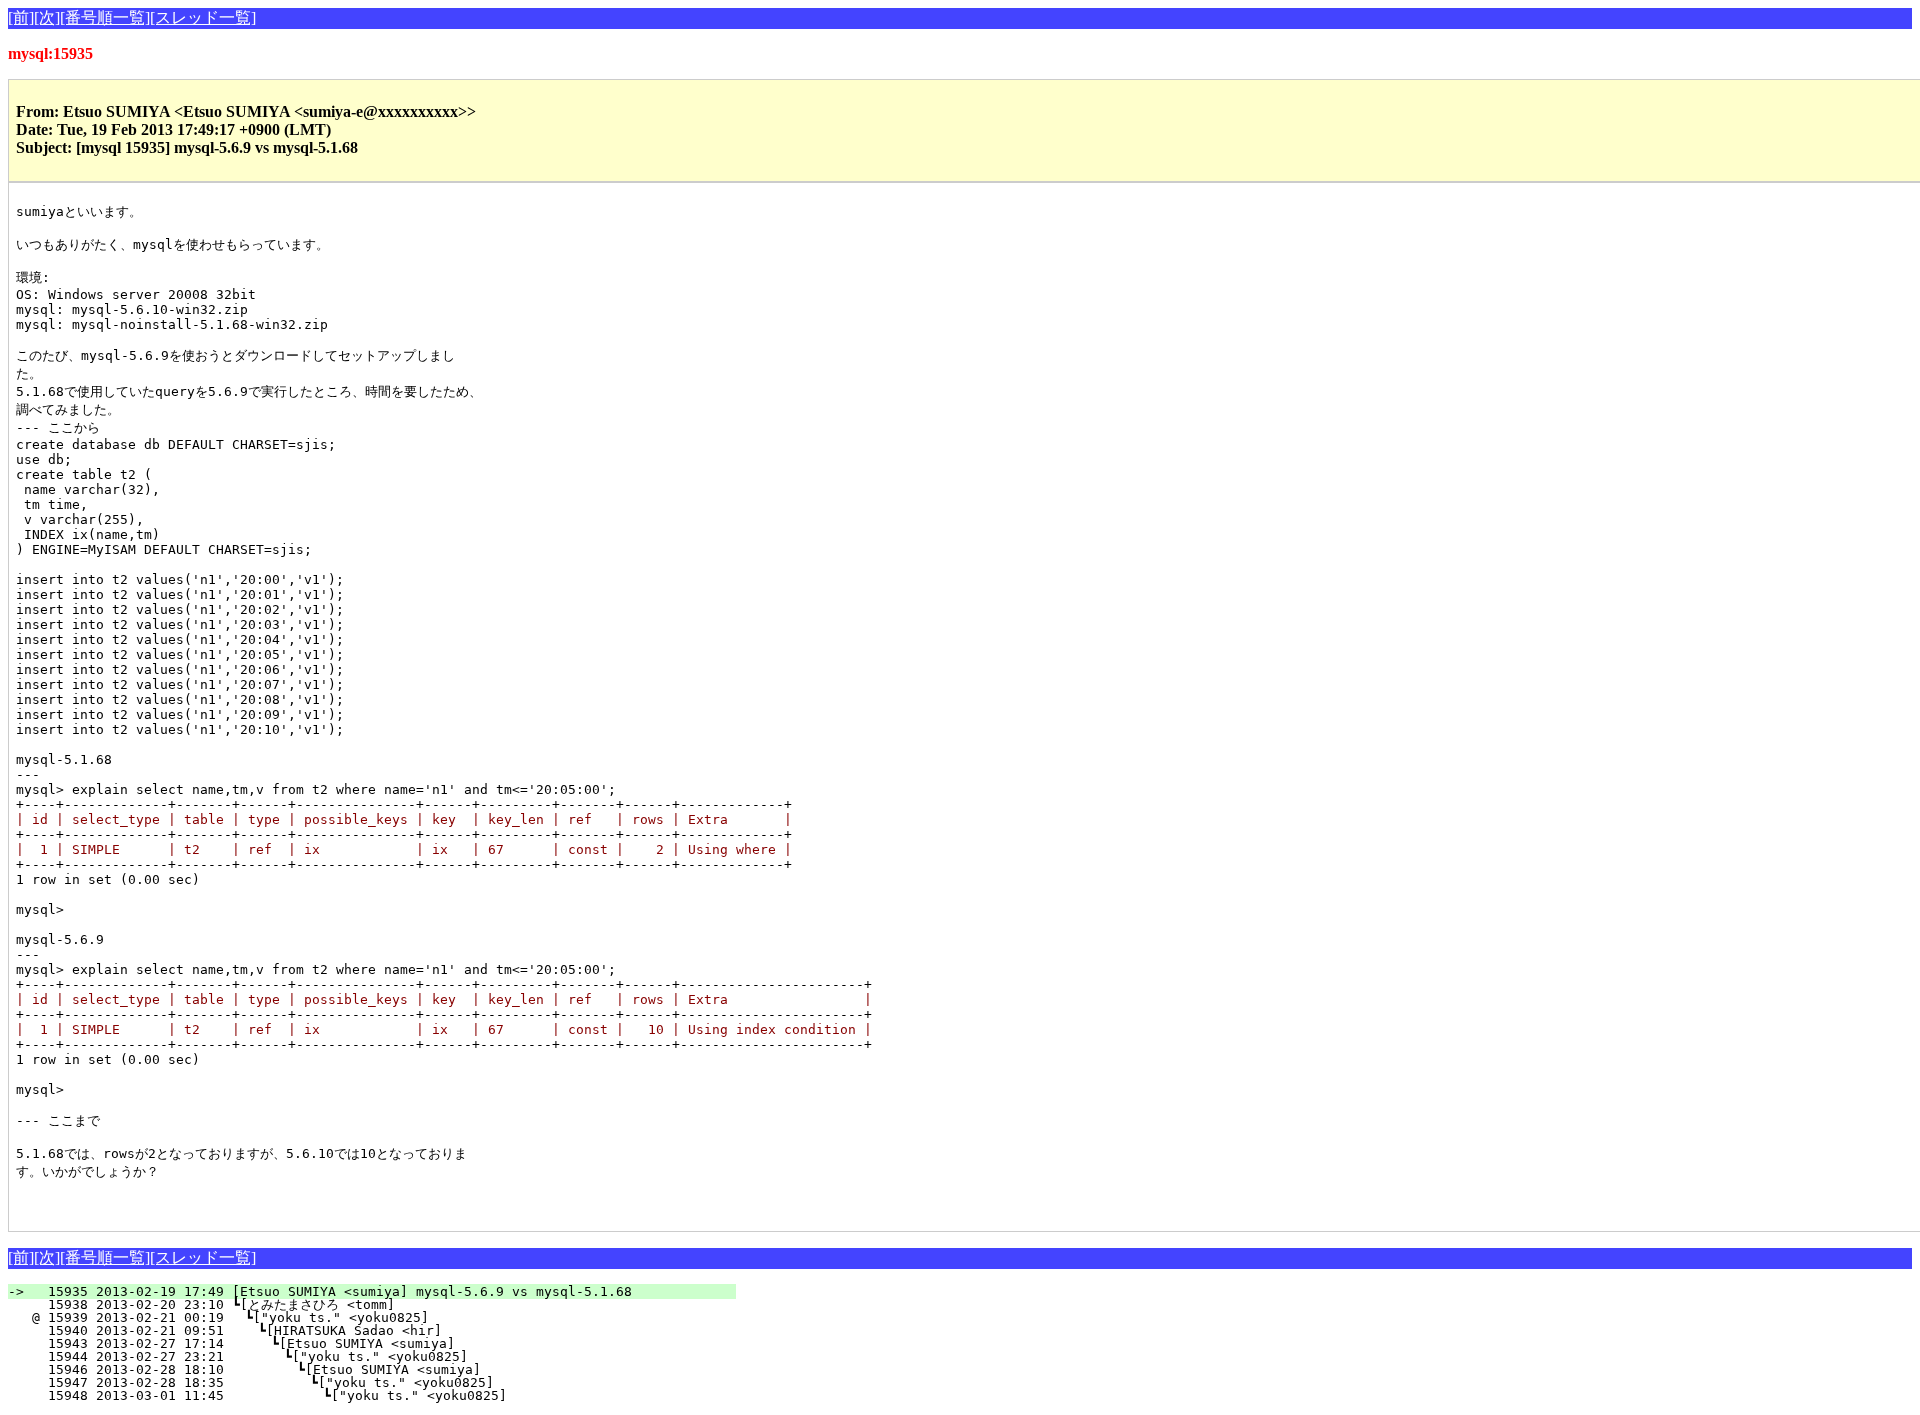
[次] (47, 17)
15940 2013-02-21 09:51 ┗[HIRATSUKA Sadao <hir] (377, 1330)
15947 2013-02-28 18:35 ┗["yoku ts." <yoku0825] (371, 1382)
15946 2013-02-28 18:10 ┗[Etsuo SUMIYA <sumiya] (372, 1369)
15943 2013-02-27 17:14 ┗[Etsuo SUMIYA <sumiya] (375, 1343)
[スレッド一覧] (203, 17)
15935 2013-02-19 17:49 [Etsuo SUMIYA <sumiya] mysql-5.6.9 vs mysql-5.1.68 (384, 1291)
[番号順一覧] (105, 17)
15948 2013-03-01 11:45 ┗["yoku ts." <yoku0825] (369, 1395)
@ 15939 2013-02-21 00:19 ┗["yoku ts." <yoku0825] (378, 1317)
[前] (21, 17)
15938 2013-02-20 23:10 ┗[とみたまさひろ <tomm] (369, 1304)
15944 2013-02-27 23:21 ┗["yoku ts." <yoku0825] (374, 1356)
